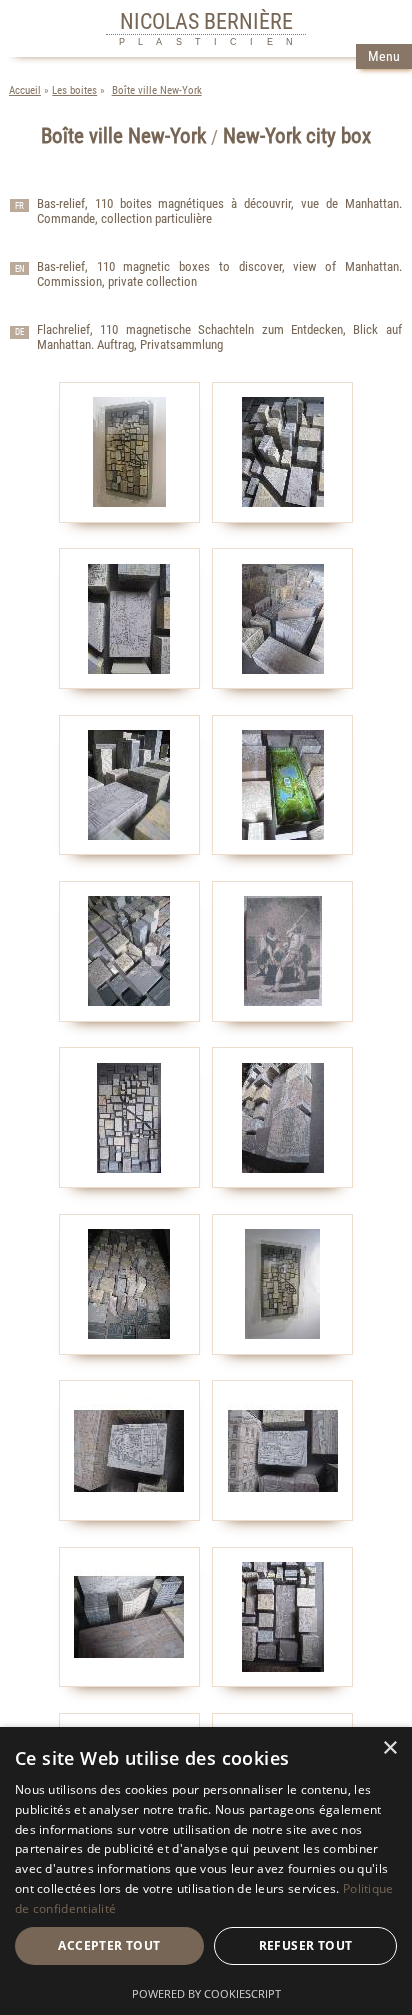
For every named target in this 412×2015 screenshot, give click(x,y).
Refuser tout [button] (306, 1945)
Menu (384, 56)
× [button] (389, 1748)
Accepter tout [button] (109, 1945)
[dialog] (206, 1871)
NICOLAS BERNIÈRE (206, 21)
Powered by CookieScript (206, 1993)
